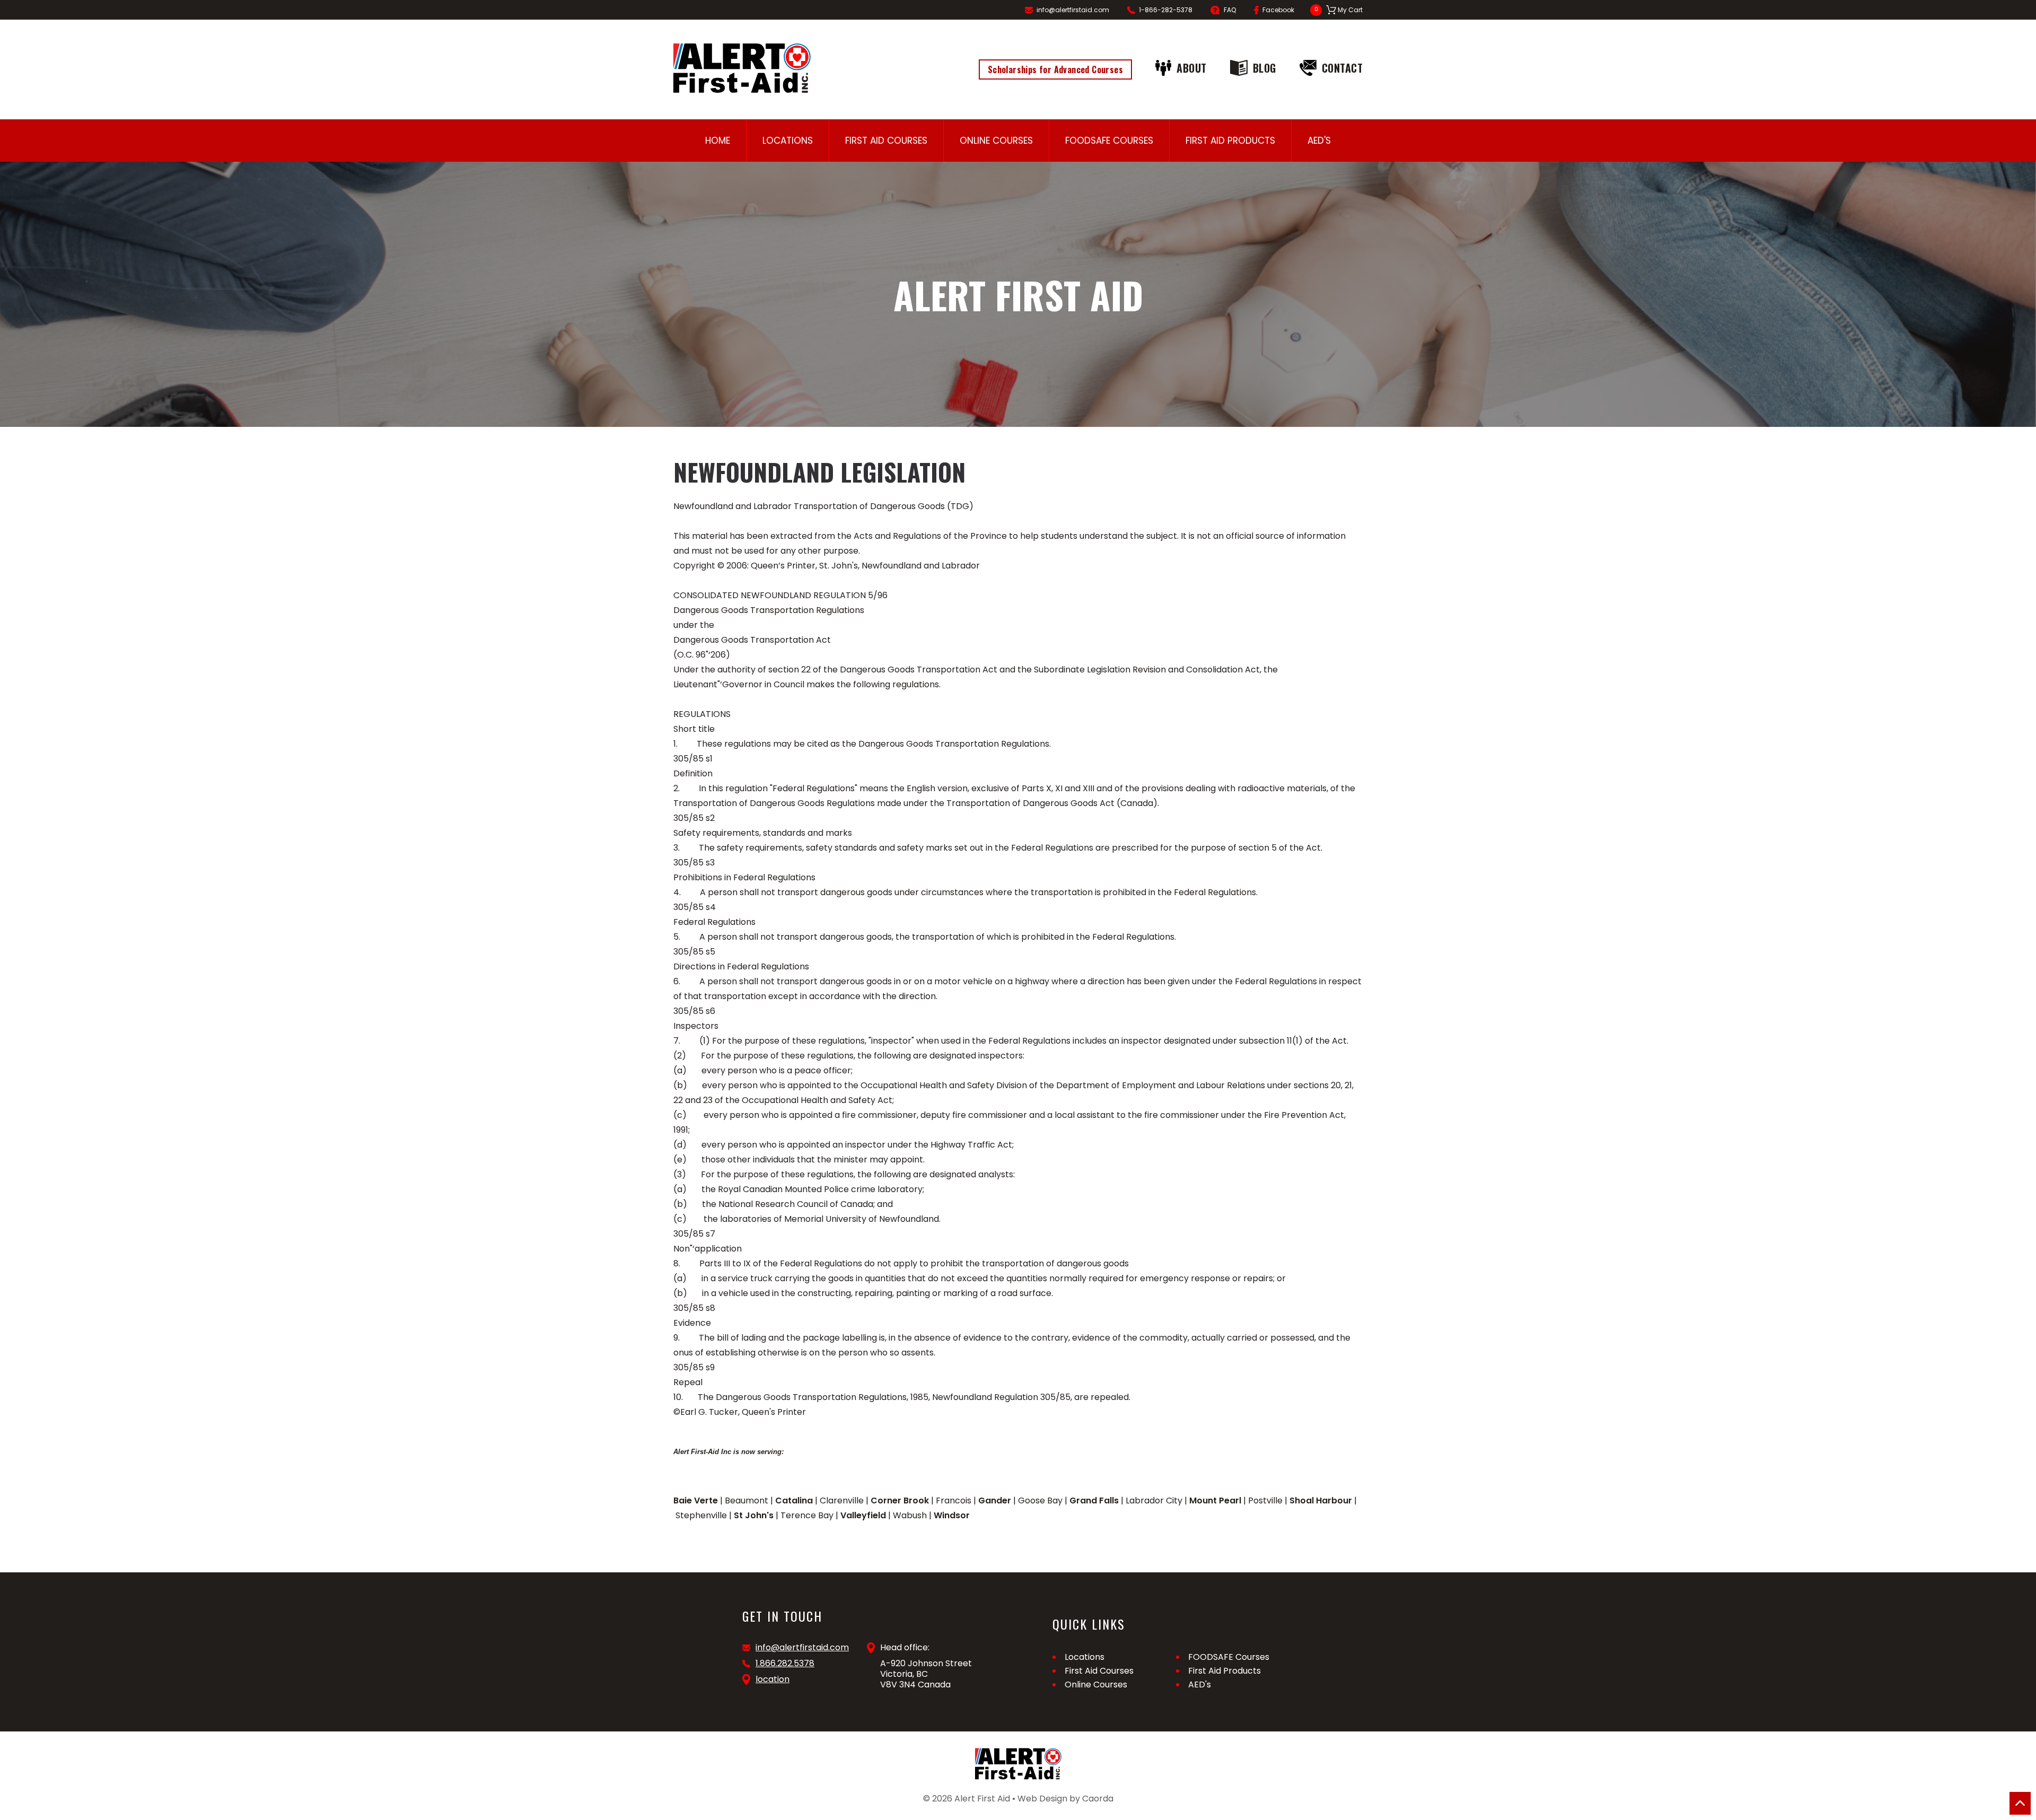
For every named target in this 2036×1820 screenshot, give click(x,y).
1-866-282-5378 (1166, 10)
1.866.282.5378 (785, 1664)
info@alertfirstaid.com (1073, 10)
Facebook (1278, 10)
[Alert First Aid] (742, 68)
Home (718, 141)
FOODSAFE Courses (1109, 141)
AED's (1319, 141)
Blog (1265, 68)
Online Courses (996, 141)
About (1192, 68)
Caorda (1098, 1799)
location (773, 1679)
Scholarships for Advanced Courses (1055, 69)
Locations (788, 141)
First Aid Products (1230, 141)
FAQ (1230, 10)
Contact (1342, 68)
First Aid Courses (886, 141)
